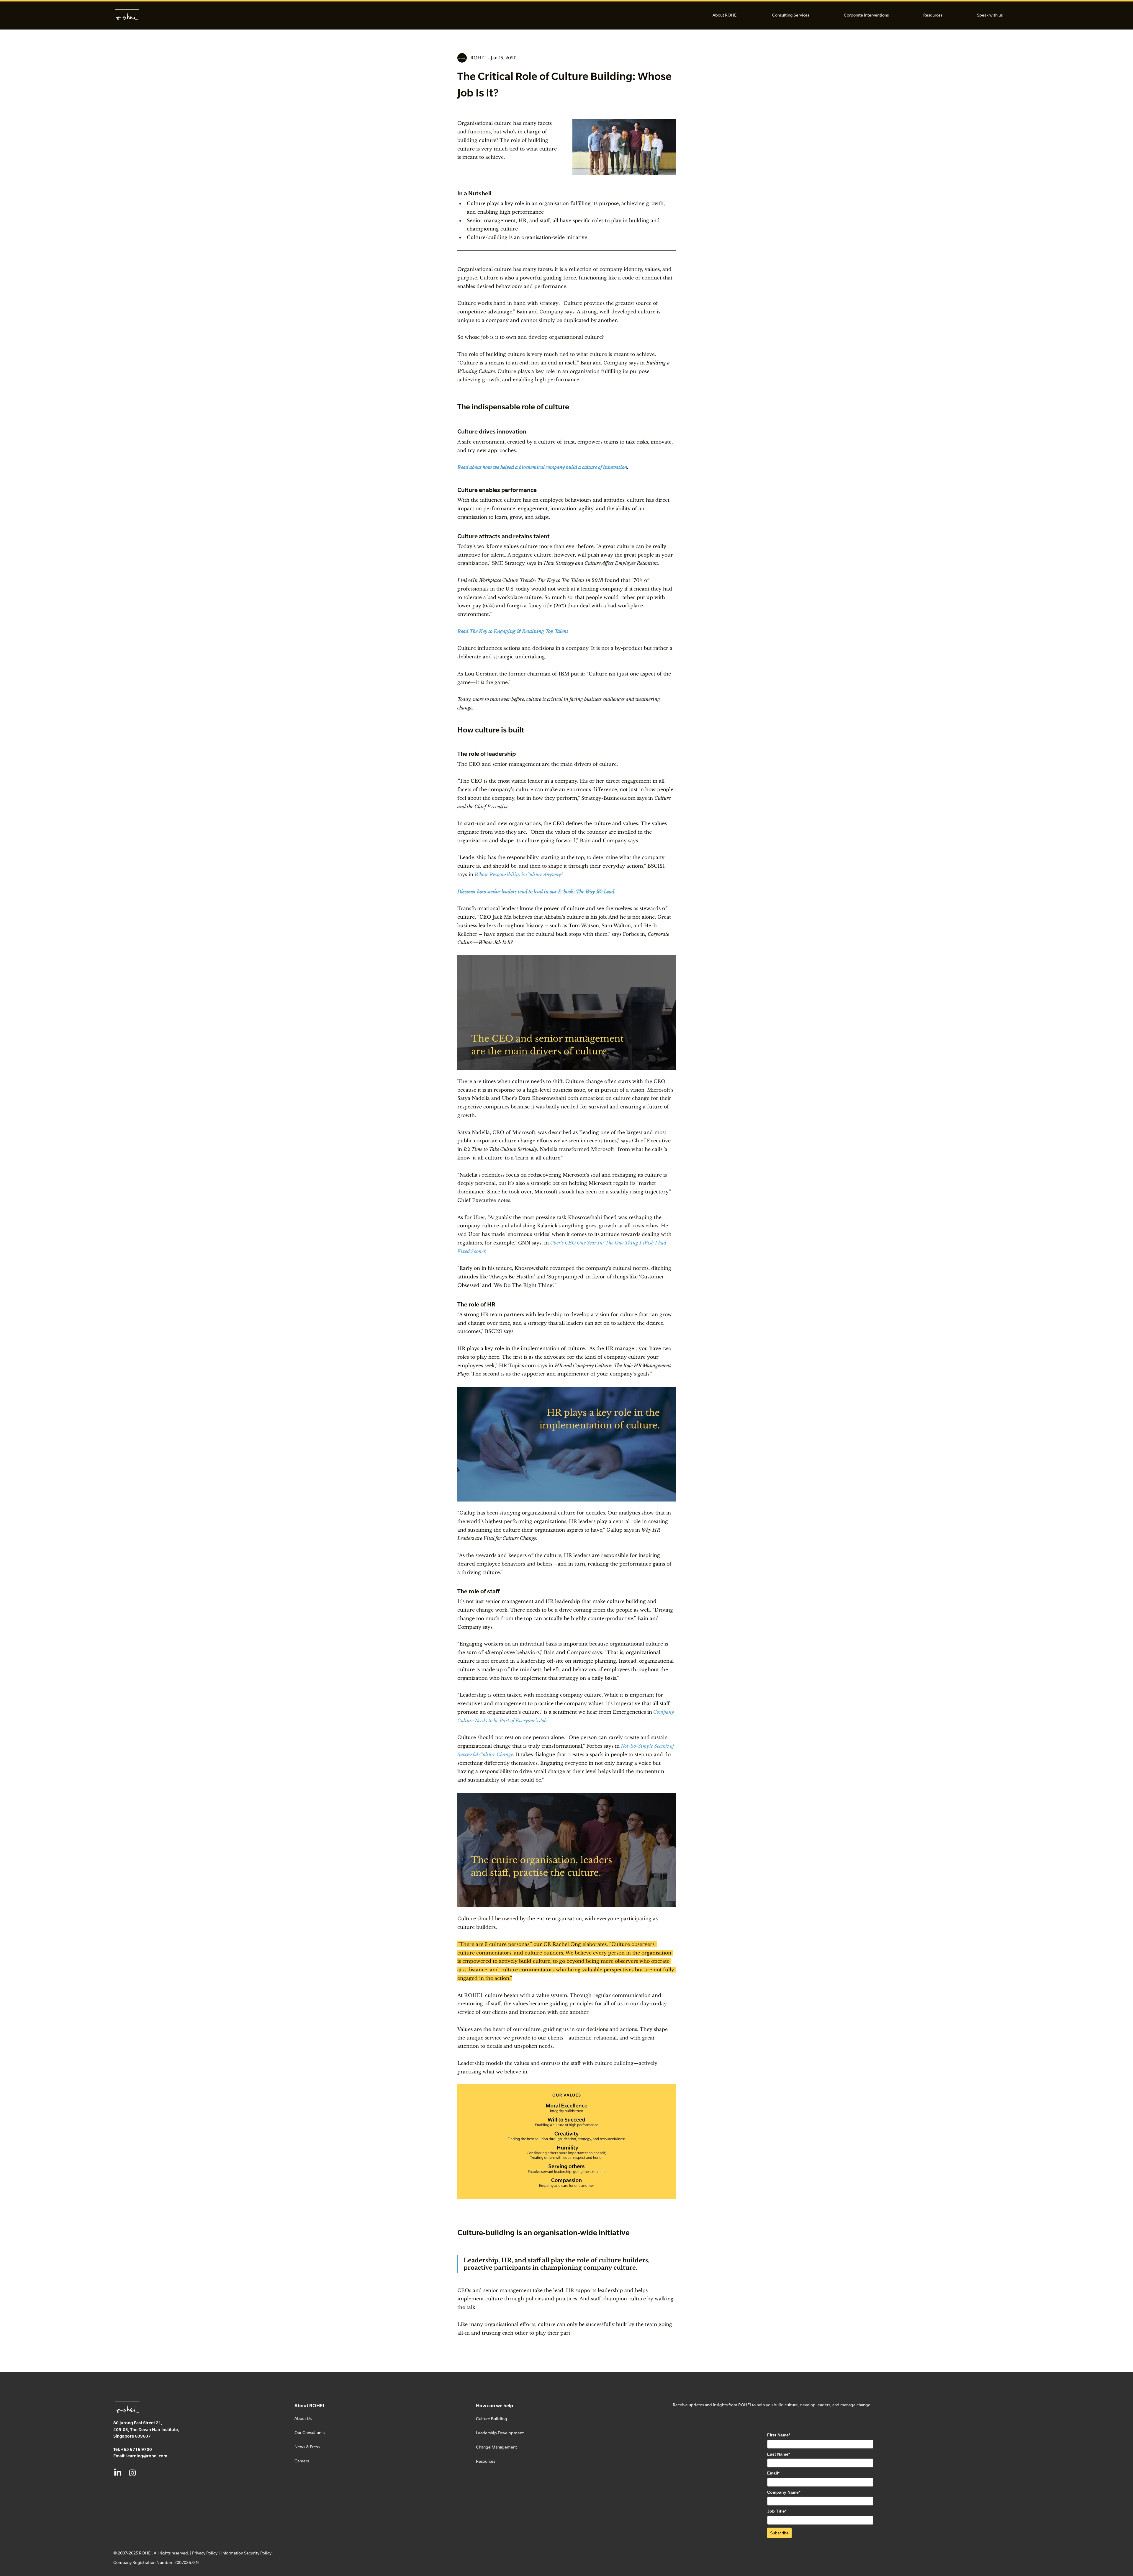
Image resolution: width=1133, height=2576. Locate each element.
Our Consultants (310, 2432)
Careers (302, 2461)
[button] (725, 15)
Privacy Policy (205, 2553)
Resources (486, 2461)
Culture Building (492, 2419)
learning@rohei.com (147, 2456)
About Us (303, 2418)
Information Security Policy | (247, 2553)
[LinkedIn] (118, 2473)
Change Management (496, 2447)
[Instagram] (132, 2473)
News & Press (307, 2447)
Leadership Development (500, 2433)
